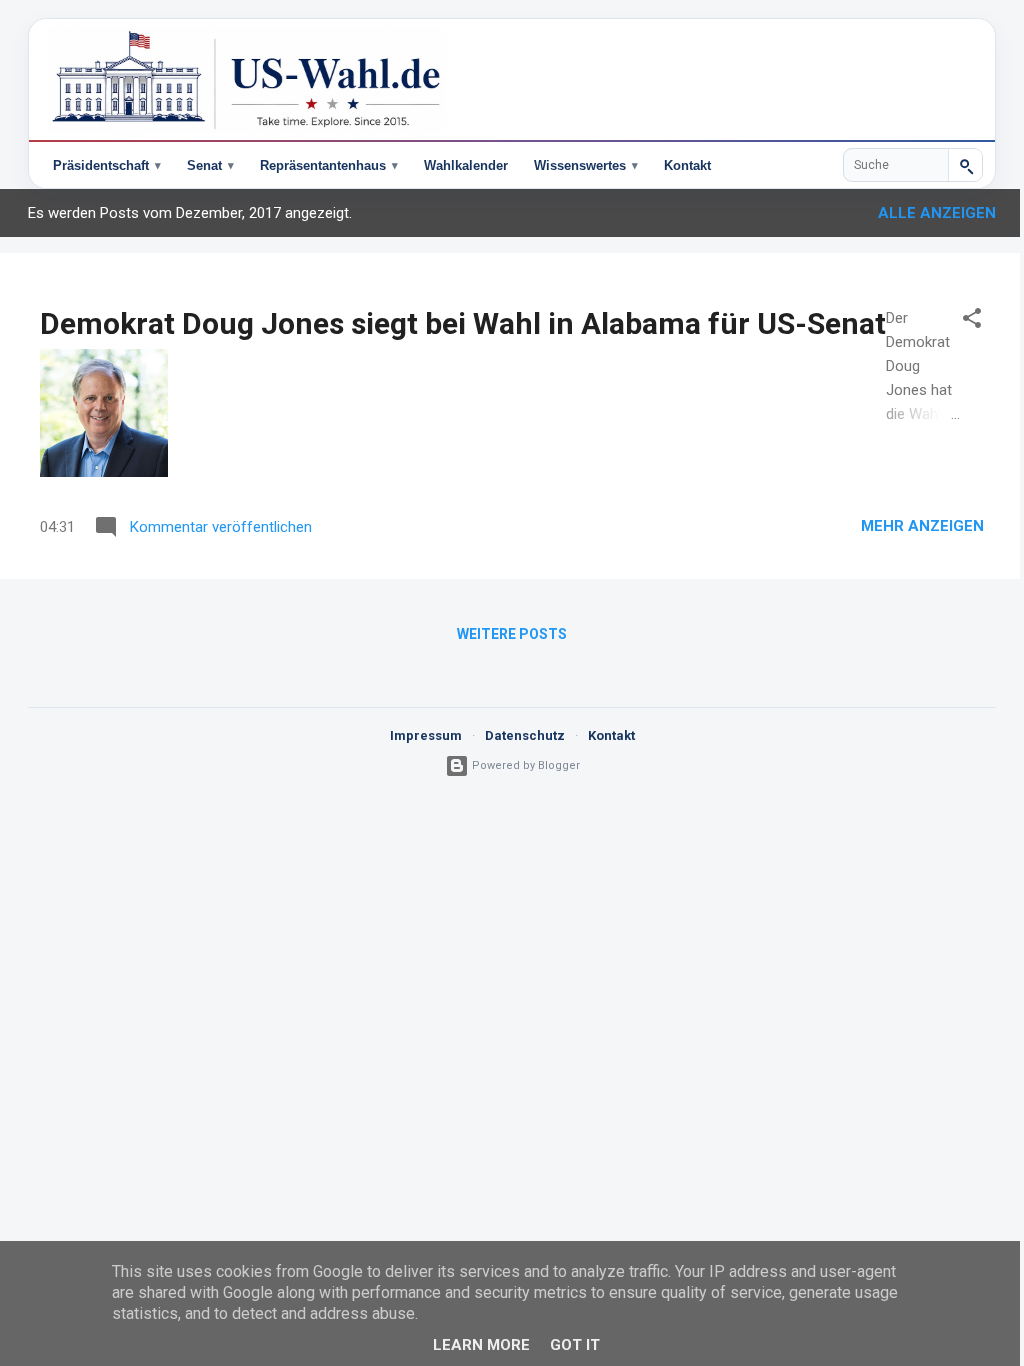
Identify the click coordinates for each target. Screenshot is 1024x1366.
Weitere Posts (505, 634)
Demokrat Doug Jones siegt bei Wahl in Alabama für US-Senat (463, 323)
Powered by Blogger (516, 765)
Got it (567, 1345)
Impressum (418, 735)
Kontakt (687, 165)
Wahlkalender (466, 165)
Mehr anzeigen (907, 526)
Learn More (473, 1345)
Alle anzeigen (922, 213)
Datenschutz (517, 735)
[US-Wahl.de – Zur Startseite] (512, 80)
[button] (957, 321)
